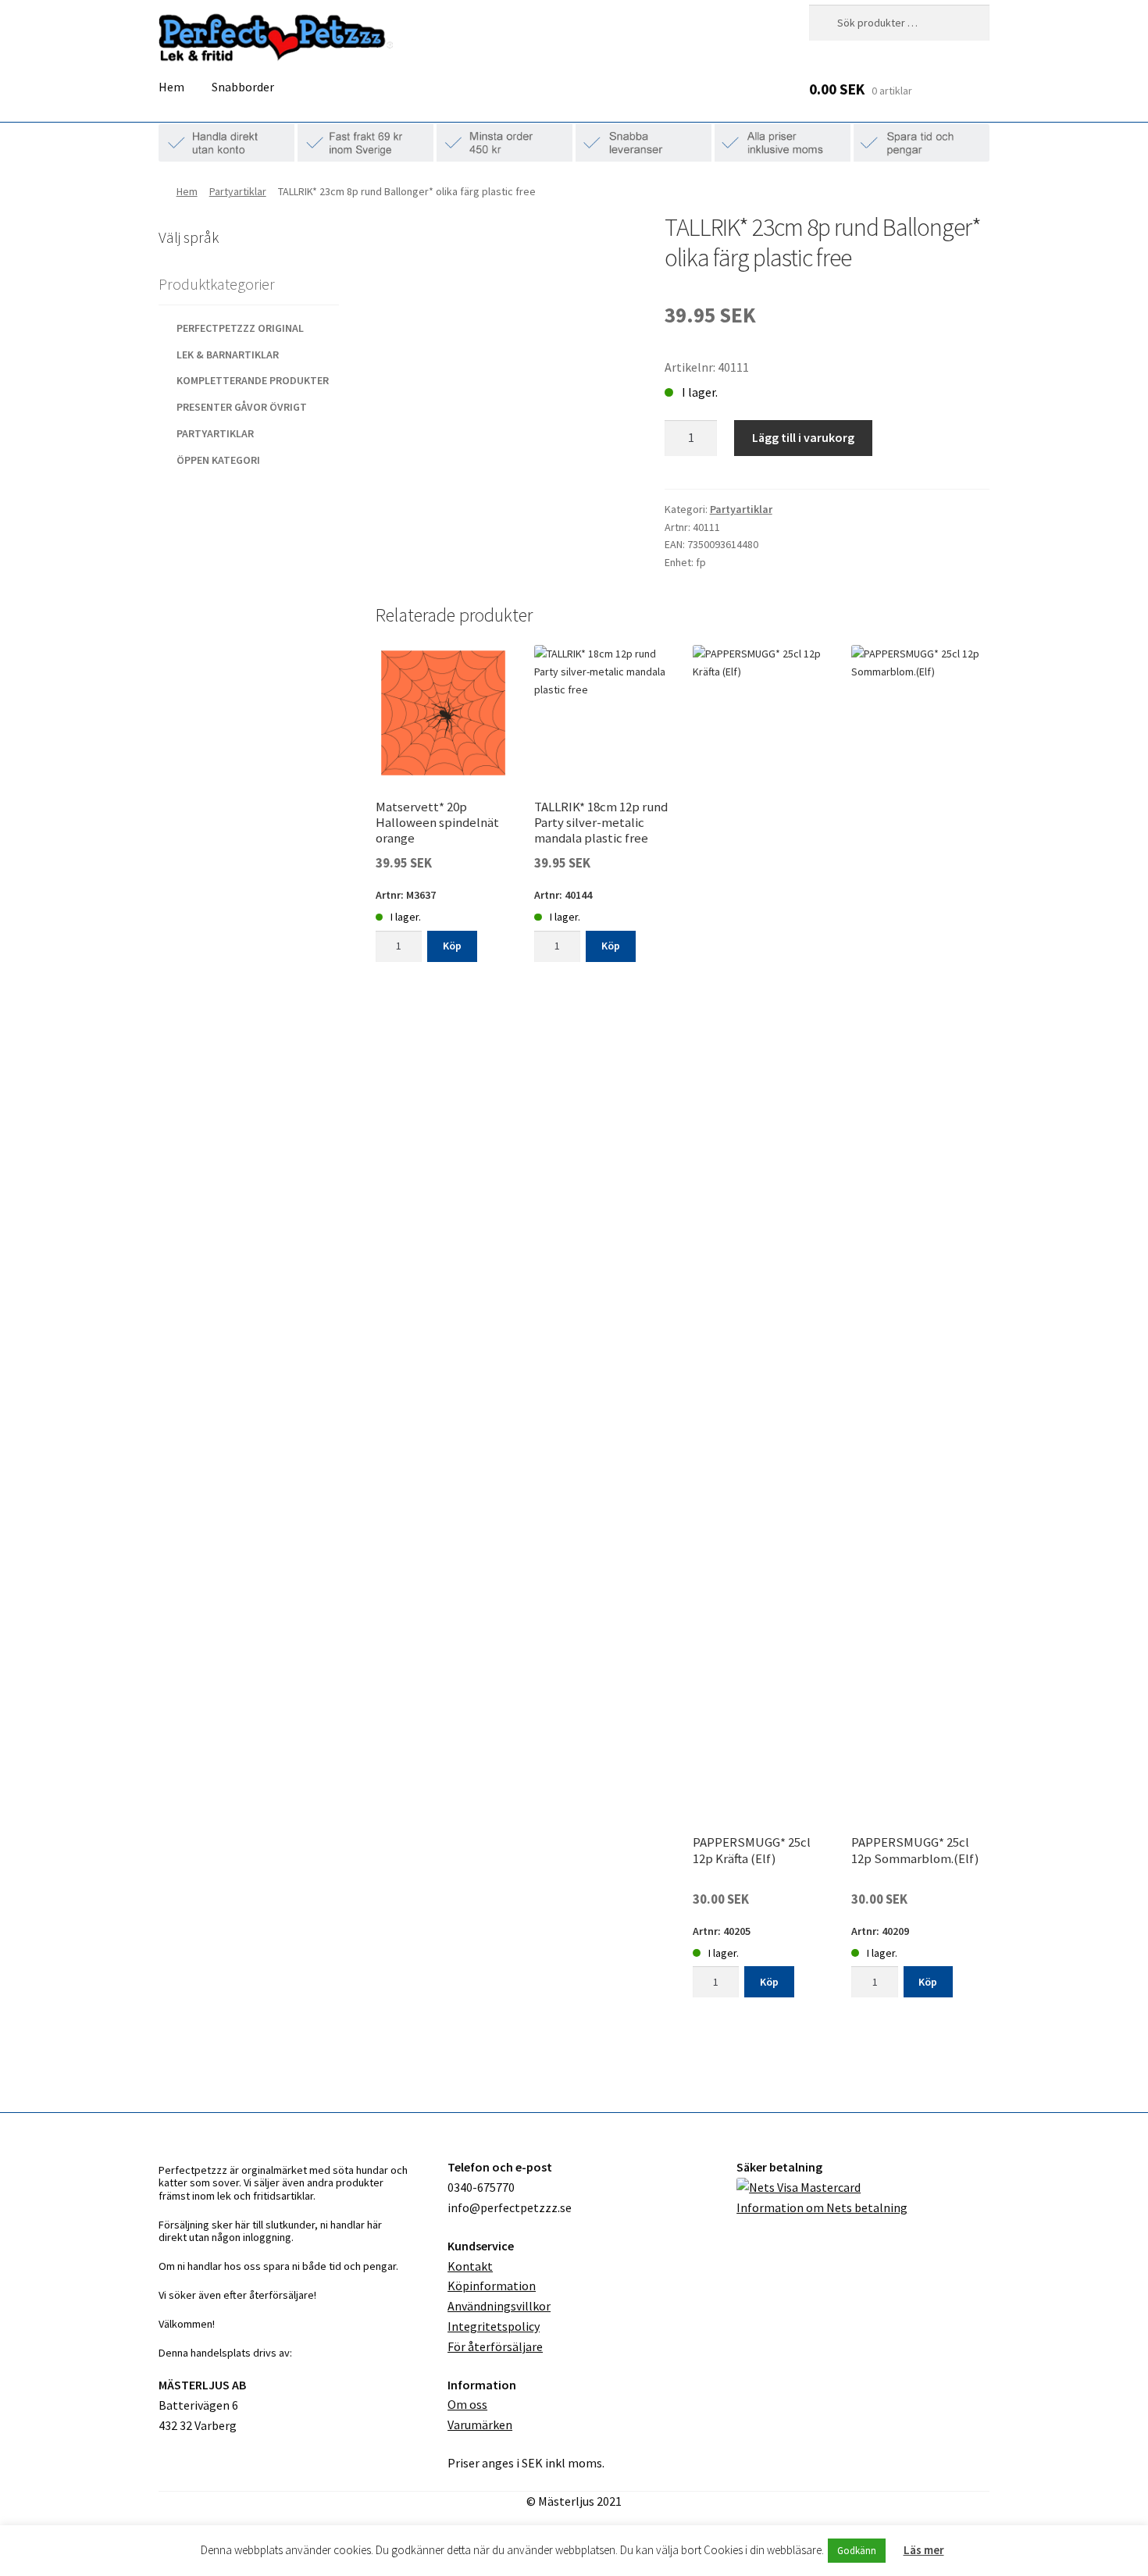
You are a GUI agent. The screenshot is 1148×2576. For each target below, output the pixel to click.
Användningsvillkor (499, 2306)
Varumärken (480, 2425)
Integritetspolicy (494, 2326)
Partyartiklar (238, 191)
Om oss (467, 2404)
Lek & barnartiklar (228, 355)
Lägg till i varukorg (803, 437)
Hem (171, 87)
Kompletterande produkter (253, 380)
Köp (452, 946)
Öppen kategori (218, 460)
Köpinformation (492, 2286)
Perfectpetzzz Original (240, 328)
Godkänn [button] (857, 2551)
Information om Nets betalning (822, 2207)
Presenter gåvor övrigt (242, 407)
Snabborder (243, 87)
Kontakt (470, 2266)
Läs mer (924, 2550)
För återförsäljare (495, 2346)
